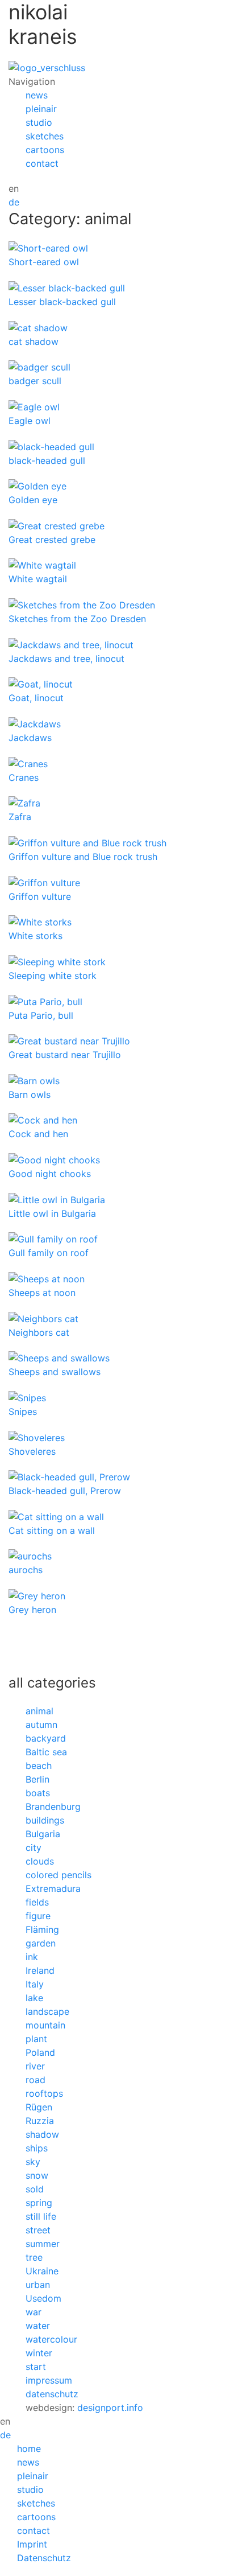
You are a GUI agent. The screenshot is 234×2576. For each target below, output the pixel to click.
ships (37, 2148)
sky (33, 2162)
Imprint (32, 2544)
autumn (41, 1725)
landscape (47, 2011)
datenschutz (52, 2394)
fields (37, 1902)
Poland (40, 2052)
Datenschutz (44, 2558)
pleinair (41, 109)
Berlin (37, 1779)
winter (39, 2353)
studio (39, 122)
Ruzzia (40, 2121)
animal (39, 1711)
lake (34, 1998)
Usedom (43, 2298)
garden (41, 1943)
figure (38, 1916)
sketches (45, 136)
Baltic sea (46, 1752)
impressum (49, 2380)
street (38, 2230)
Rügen (39, 2107)
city (34, 1847)
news (37, 95)
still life (41, 2216)
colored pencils (58, 1875)
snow (37, 2175)
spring (39, 2203)
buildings (45, 1820)
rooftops (44, 2093)
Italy (35, 1984)
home (29, 2449)
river (35, 2066)
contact (42, 163)
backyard (46, 1738)
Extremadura (53, 1888)
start (36, 2367)
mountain (45, 2025)
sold (35, 2189)
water (38, 2326)
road (35, 2080)
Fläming (42, 1929)
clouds (40, 1861)
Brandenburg (53, 1807)
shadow (42, 2134)
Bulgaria (43, 1834)
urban (38, 2285)
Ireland (40, 1970)
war (34, 2312)
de (14, 202)
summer (43, 2244)
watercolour (51, 2339)
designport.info (110, 2408)
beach (39, 1766)
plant (36, 2039)
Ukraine (42, 2271)
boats (38, 1793)
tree (34, 2257)
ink (32, 1957)
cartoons (45, 150)
